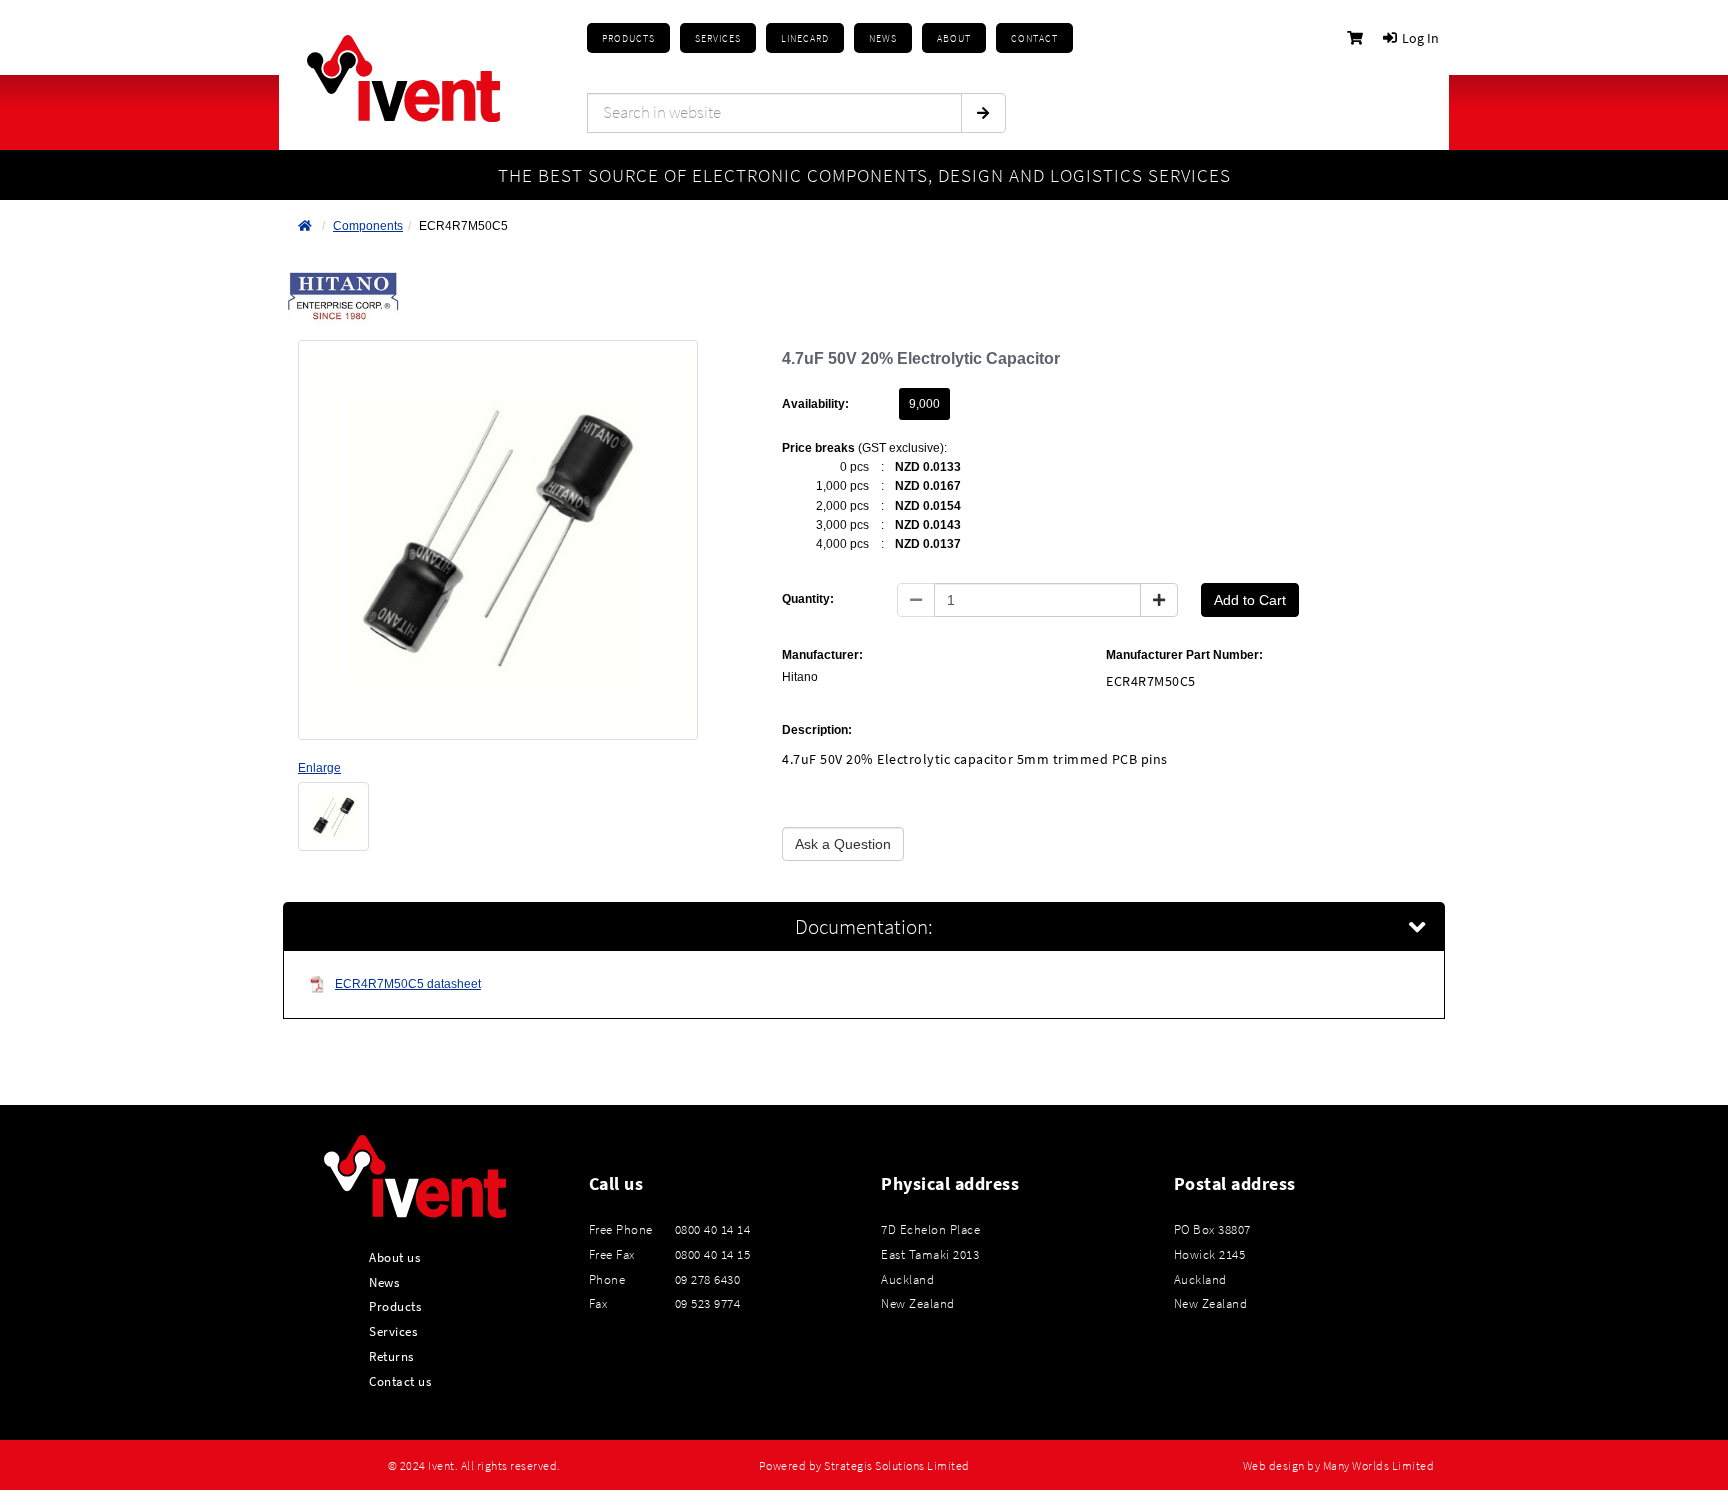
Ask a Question (843, 844)
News (384, 1282)
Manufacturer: (822, 655)
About (954, 38)
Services (393, 1331)
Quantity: (808, 599)
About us (394, 1257)
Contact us (400, 1381)
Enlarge (319, 768)
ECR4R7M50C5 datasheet (408, 984)
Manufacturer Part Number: (1184, 655)
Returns (391, 1356)
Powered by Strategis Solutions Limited (864, 1466)
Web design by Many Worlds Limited (1339, 1466)
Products (628, 38)
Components (368, 226)
